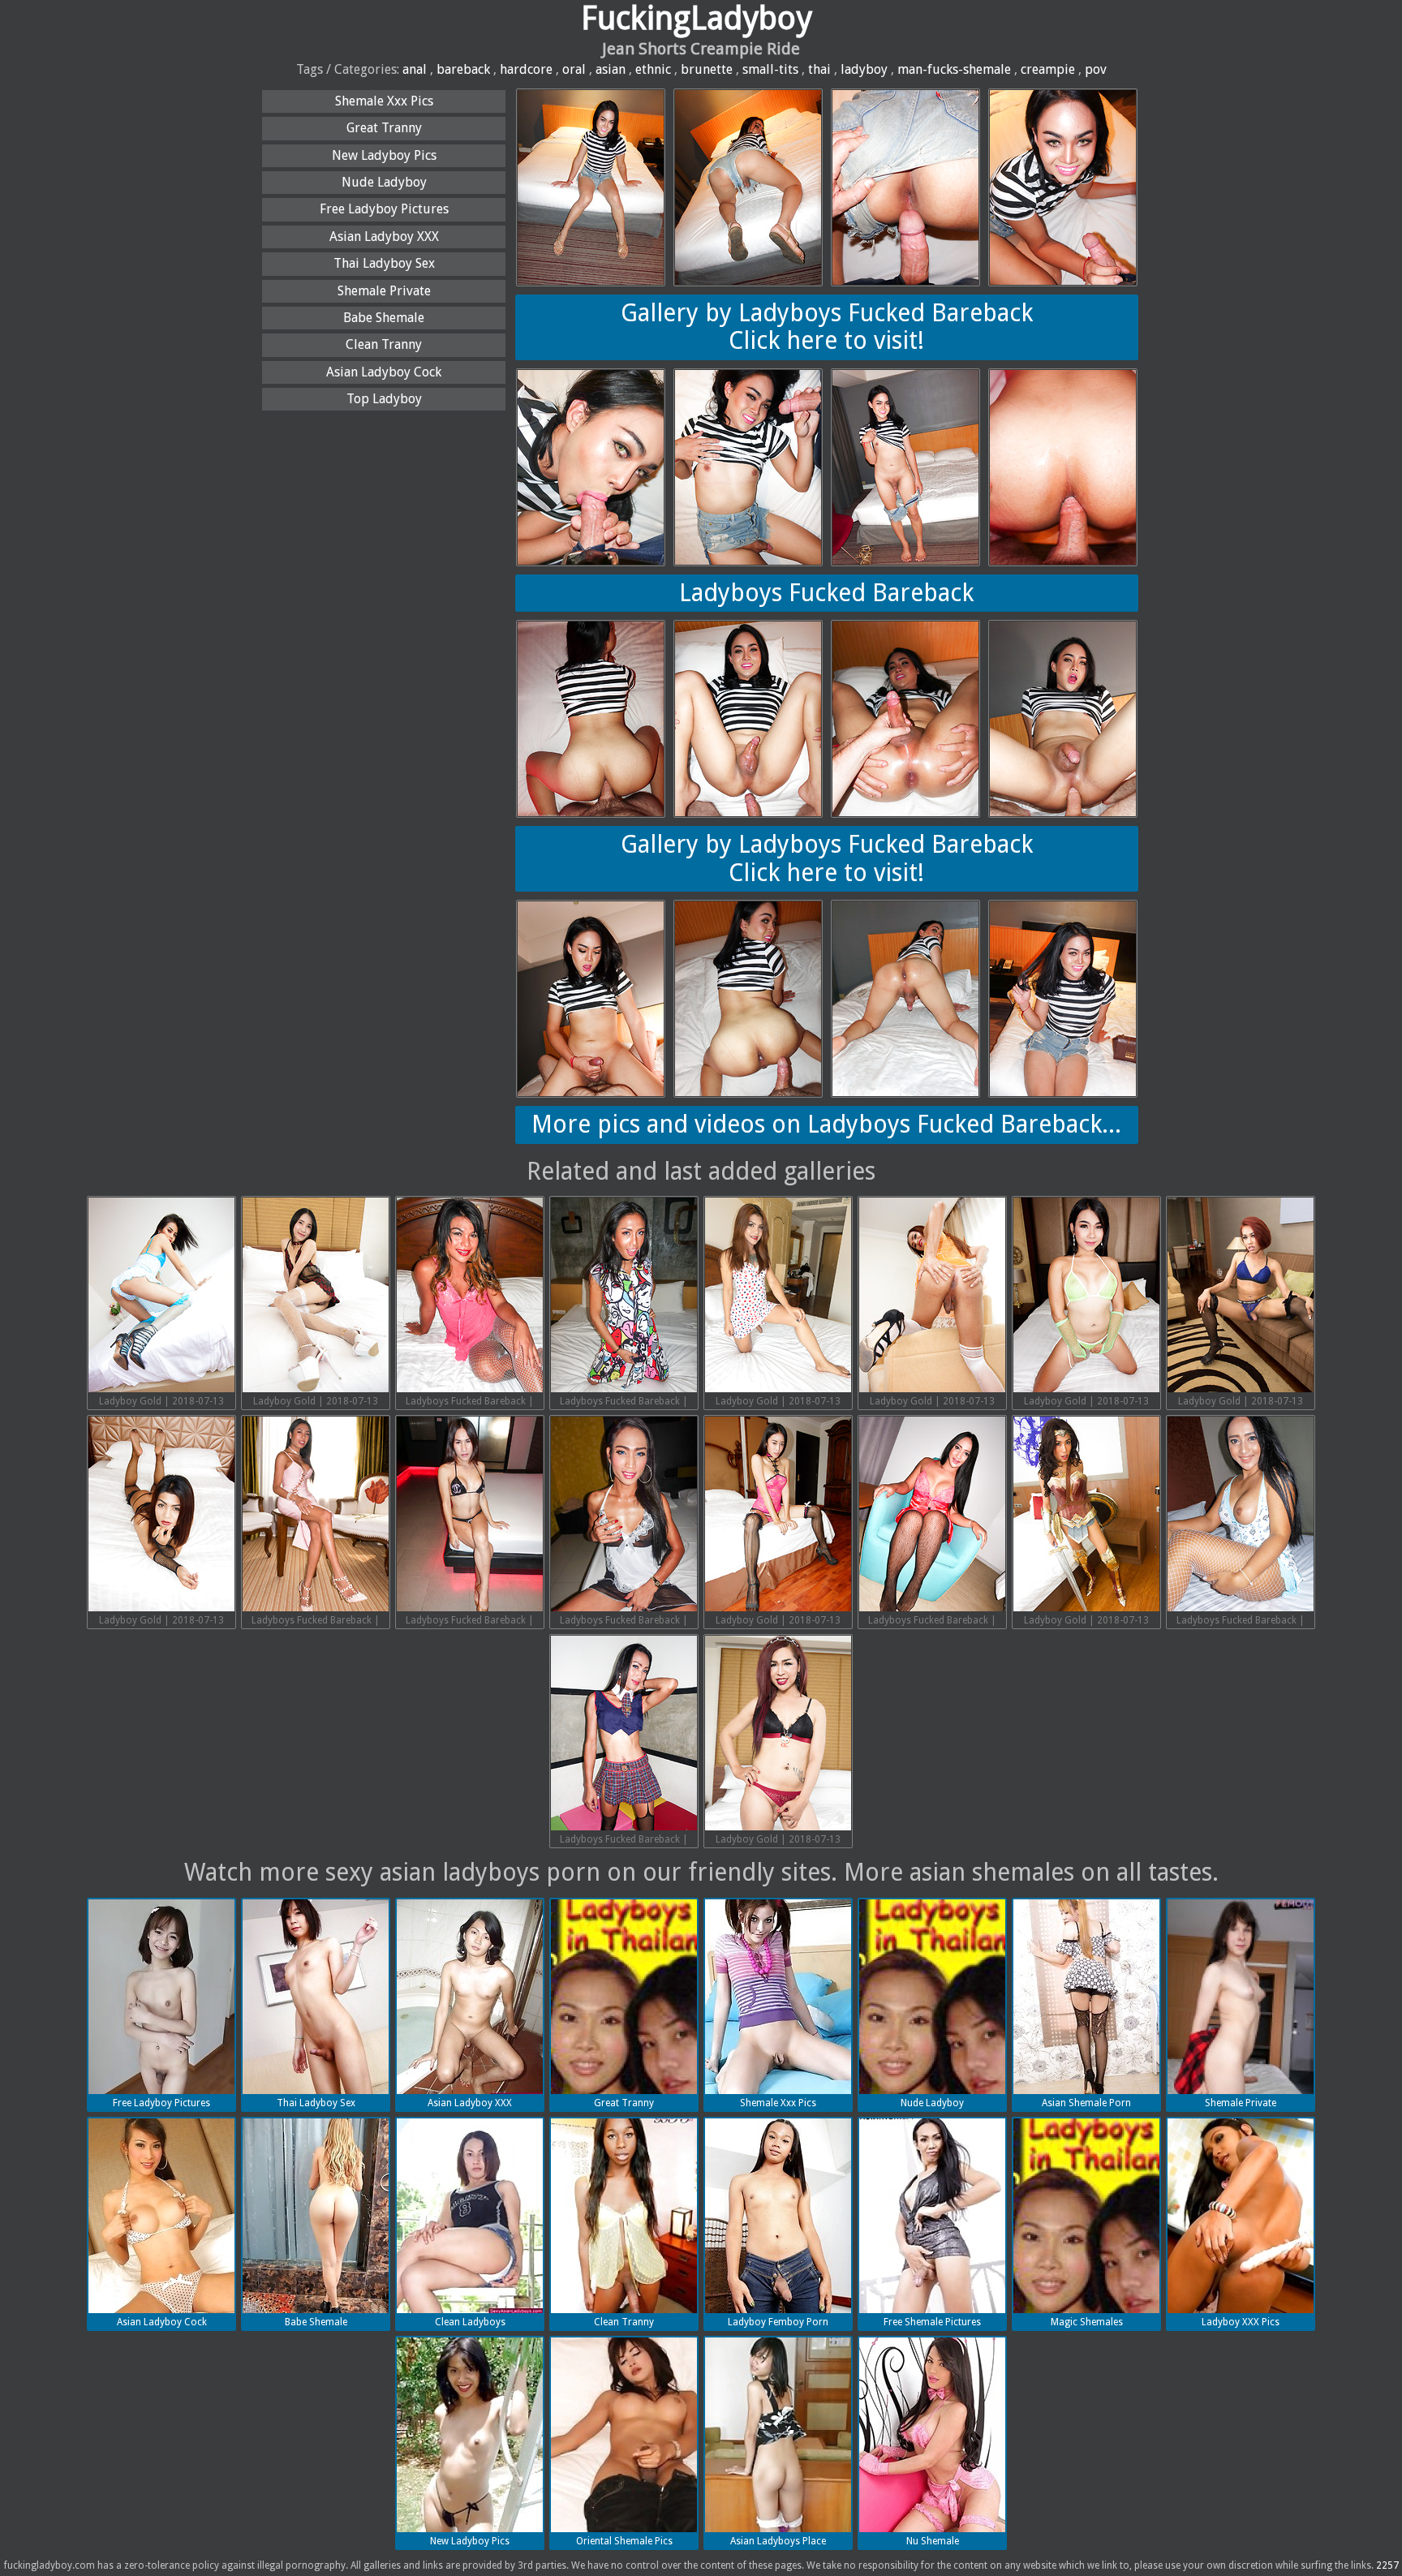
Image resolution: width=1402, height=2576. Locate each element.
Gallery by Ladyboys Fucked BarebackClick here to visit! (827, 327)
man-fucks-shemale (954, 69)
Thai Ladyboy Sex (384, 263)
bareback (463, 69)
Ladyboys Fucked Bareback (826, 593)
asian (611, 69)
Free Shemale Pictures (932, 2322)
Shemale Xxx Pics (384, 101)
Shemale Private (384, 291)
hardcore (526, 69)
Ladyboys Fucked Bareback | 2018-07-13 (470, 1403)
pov (1096, 69)
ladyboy (864, 69)
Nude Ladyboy (384, 182)
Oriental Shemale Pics (624, 2541)
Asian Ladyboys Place (778, 2541)
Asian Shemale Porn (1086, 2103)
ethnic (653, 69)
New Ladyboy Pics (384, 155)
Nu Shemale (933, 2541)
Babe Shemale (384, 318)
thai (819, 69)
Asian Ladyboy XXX (384, 237)
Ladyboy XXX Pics (1241, 2322)
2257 (1387, 2565)
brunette (707, 69)
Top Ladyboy (384, 399)
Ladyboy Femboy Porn (778, 2322)
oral (574, 69)
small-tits (770, 69)
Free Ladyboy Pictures (384, 209)
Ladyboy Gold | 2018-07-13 (161, 1401)
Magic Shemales (1087, 2322)
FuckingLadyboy (697, 18)
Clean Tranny (384, 344)
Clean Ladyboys (470, 2322)
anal (415, 69)
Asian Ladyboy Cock (384, 372)
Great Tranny (384, 128)
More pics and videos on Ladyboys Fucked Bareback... (826, 1124)
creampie (1048, 69)
